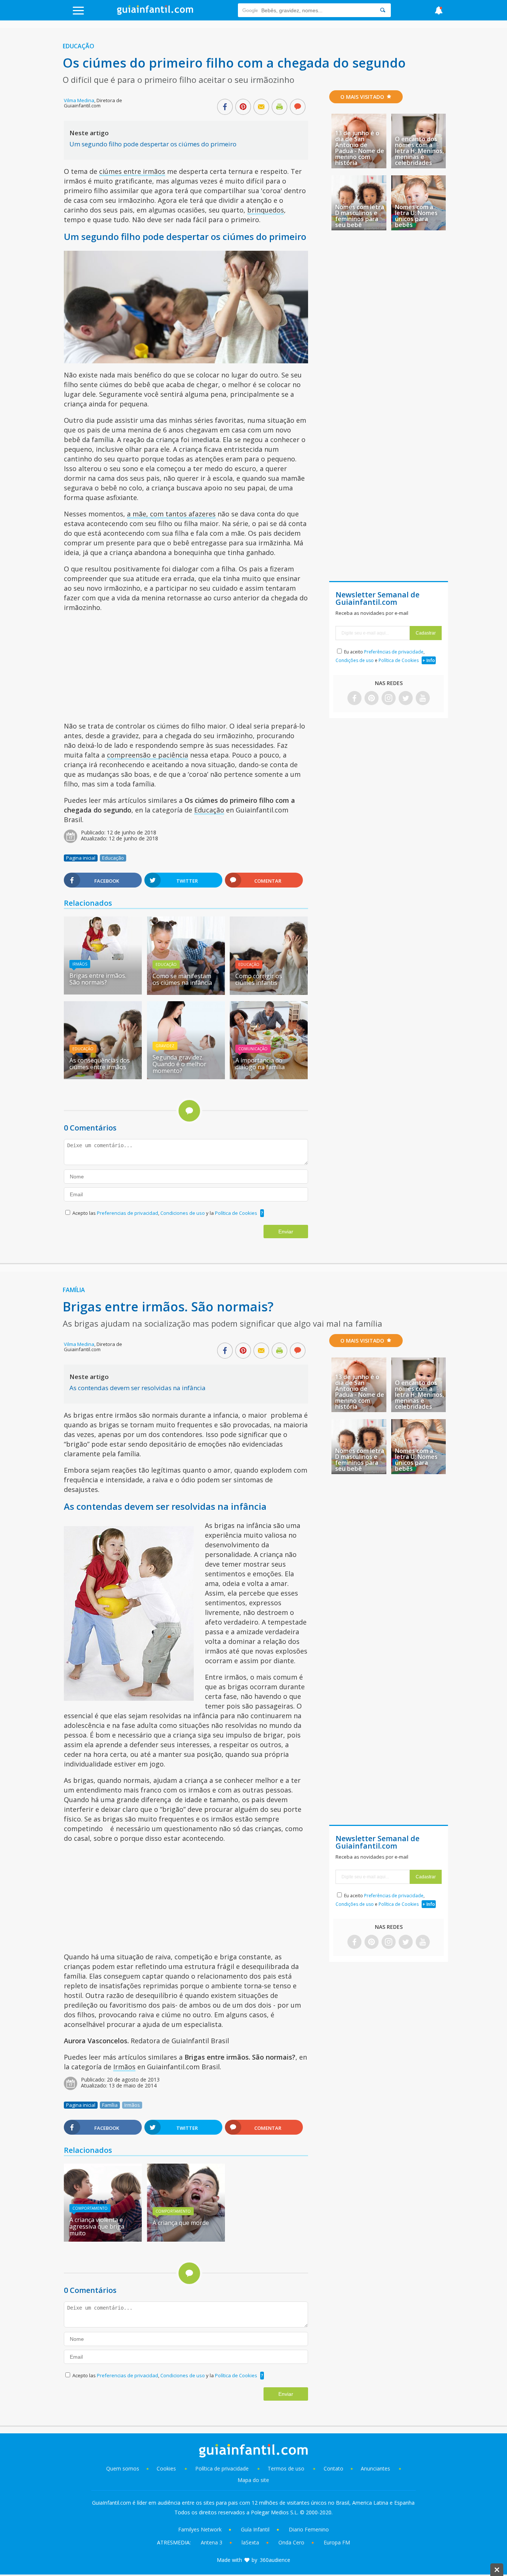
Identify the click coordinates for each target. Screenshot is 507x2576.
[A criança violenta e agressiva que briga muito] (103, 2239)
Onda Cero (291, 2542)
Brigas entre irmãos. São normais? (98, 979)
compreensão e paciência (148, 755)
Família (74, 1290)
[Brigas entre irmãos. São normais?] (103, 957)
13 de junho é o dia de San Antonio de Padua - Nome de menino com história (360, 148)
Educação (78, 46)
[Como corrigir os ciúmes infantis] (269, 992)
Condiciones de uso (183, 1213)
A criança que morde (181, 2223)
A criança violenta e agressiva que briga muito (97, 2226)
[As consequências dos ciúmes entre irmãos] (103, 1077)
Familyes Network (200, 2529)
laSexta (250, 2542)
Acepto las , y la (165, 1213)
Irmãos (80, 964)
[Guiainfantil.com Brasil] (155, 13)
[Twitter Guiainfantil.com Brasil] (406, 699)
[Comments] (298, 107)
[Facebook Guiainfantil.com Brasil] (354, 699)
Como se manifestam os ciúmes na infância (182, 979)
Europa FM (337, 2542)
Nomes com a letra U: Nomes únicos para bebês (416, 216)
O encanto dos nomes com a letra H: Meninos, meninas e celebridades (419, 151)
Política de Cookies (236, 1213)
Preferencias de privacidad (127, 1213)
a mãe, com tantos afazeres (171, 514)
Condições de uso (355, 660)
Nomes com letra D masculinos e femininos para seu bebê (360, 216)
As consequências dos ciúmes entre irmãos (100, 1064)
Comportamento (90, 2208)
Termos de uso (286, 2468)
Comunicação (253, 1049)
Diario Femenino (309, 2529)
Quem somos (123, 2468)
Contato (333, 2468)
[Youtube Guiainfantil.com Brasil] (423, 699)
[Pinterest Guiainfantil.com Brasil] (372, 699)
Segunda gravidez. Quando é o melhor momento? (179, 1064)
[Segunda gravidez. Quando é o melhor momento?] (186, 1077)
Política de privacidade (223, 2468)
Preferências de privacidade (394, 652)
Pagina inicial (81, 858)
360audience (275, 2560)
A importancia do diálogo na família (260, 1064)
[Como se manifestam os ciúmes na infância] (186, 992)
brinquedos (266, 210)
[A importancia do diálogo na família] (269, 1077)
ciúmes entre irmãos (132, 171)
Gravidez (165, 1046)
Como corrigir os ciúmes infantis (259, 979)
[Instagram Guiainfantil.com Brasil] (389, 699)
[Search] (383, 10)
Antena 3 (212, 2542)
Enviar (286, 1232)
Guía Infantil (255, 2529)
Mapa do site (253, 2480)
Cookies (167, 2468)
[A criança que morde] (186, 2239)
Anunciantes (375, 2468)
